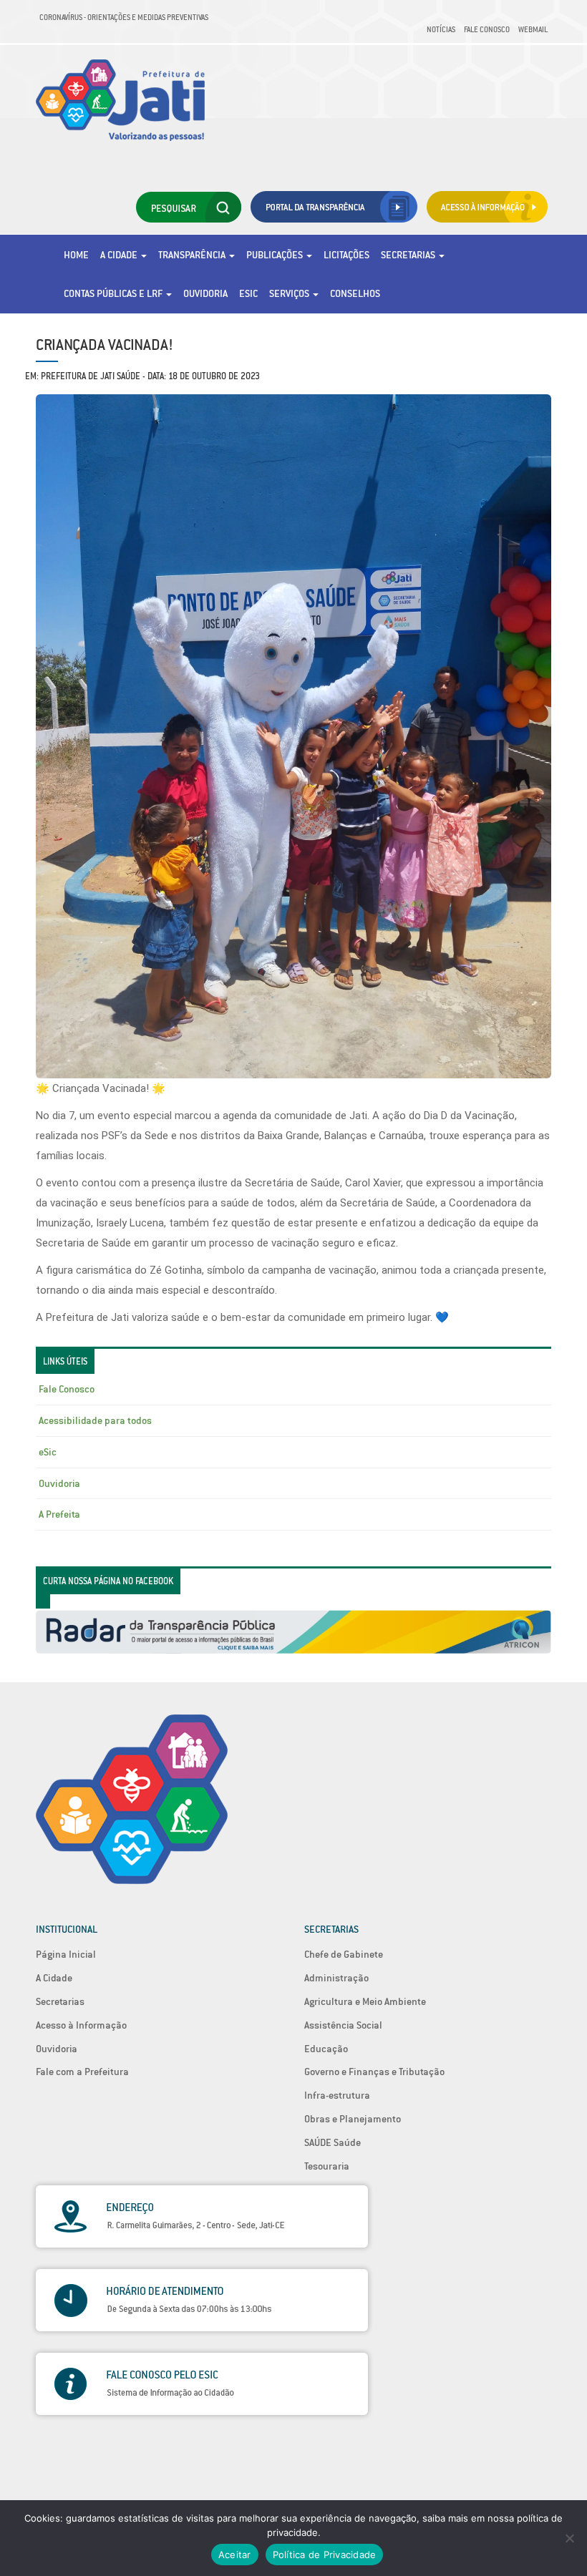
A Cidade (120, 255)
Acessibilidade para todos (95, 1420)
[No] (569, 2538)
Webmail (533, 29)
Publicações (276, 255)
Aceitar (235, 2555)
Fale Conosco (487, 29)
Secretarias (409, 255)
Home (76, 255)
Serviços (290, 293)
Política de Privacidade (325, 2555)
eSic (248, 293)
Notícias (441, 29)
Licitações (346, 255)
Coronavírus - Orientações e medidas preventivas (124, 17)
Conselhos (355, 293)
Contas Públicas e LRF (114, 293)
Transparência (193, 255)
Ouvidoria (205, 293)
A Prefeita (59, 1514)
